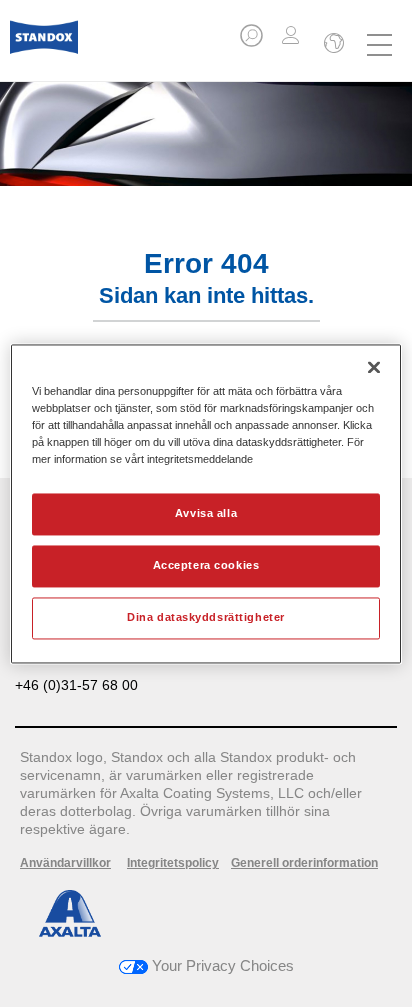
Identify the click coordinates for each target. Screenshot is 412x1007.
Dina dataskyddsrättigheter (206, 617)
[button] (253, 41)
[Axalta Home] (44, 45)
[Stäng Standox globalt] (332, 45)
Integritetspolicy (173, 863)
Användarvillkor (65, 863)
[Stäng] (374, 367)
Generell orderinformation (304, 863)
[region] (205, 503)
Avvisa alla (206, 513)
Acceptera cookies (206, 565)
